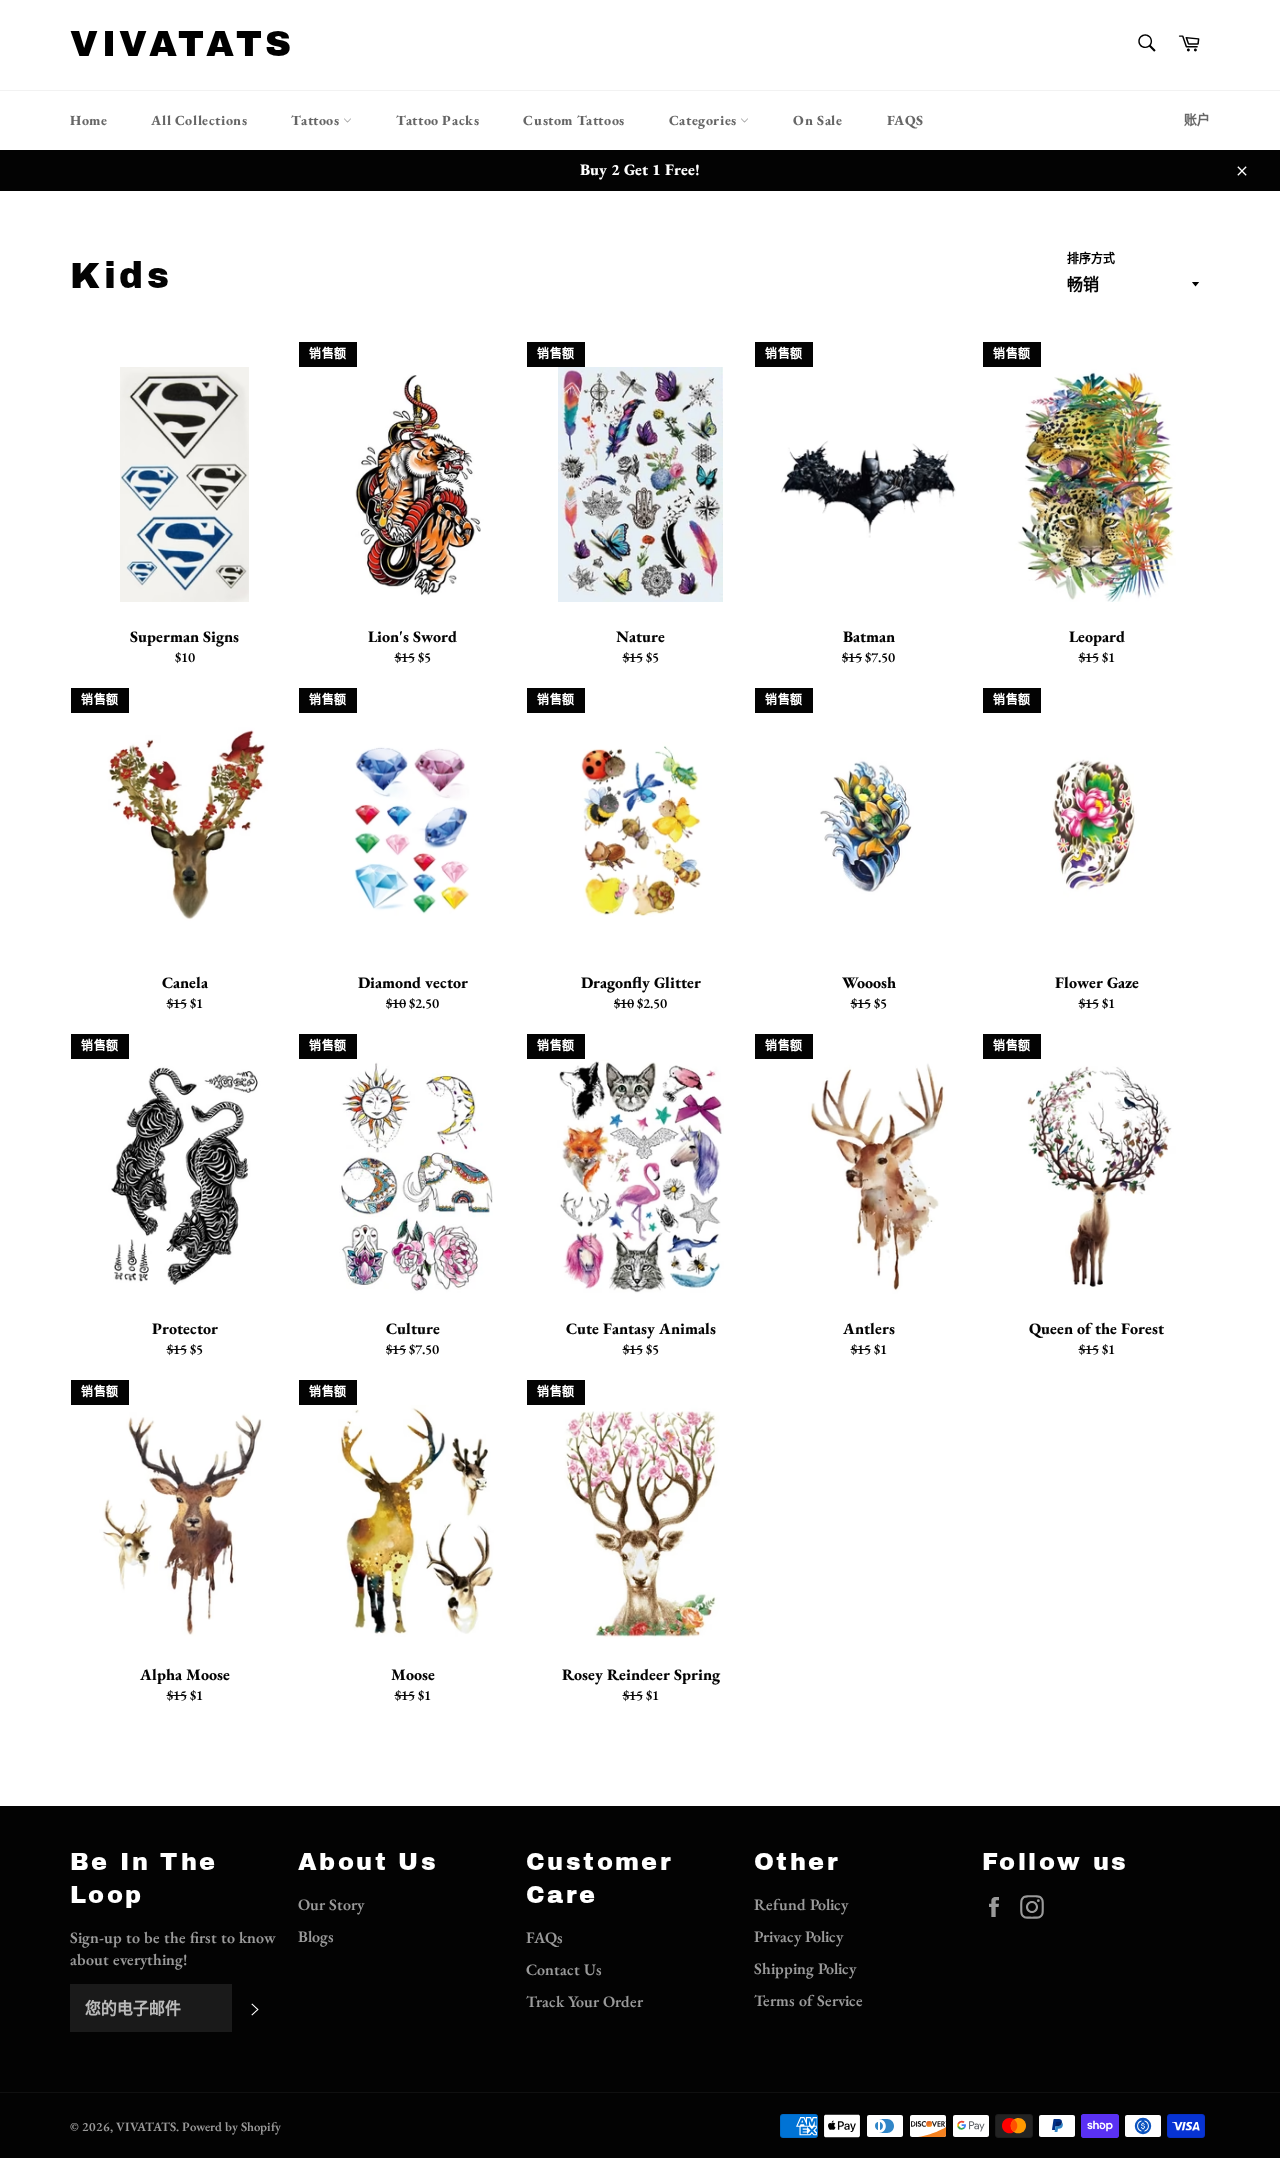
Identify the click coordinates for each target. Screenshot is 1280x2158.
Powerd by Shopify (231, 2126)
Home (88, 120)
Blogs (316, 1936)
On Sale (817, 120)
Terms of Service (808, 2000)
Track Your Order (584, 2001)
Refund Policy (801, 1904)
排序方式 (1091, 259)
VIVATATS (182, 44)
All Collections (199, 120)
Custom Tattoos (573, 120)
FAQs (544, 1937)
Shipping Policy (805, 1968)
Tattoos (317, 120)
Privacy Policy (798, 1936)
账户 (1197, 119)
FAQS (905, 120)
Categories (705, 120)
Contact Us (564, 1969)
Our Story (331, 1904)
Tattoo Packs (437, 120)
